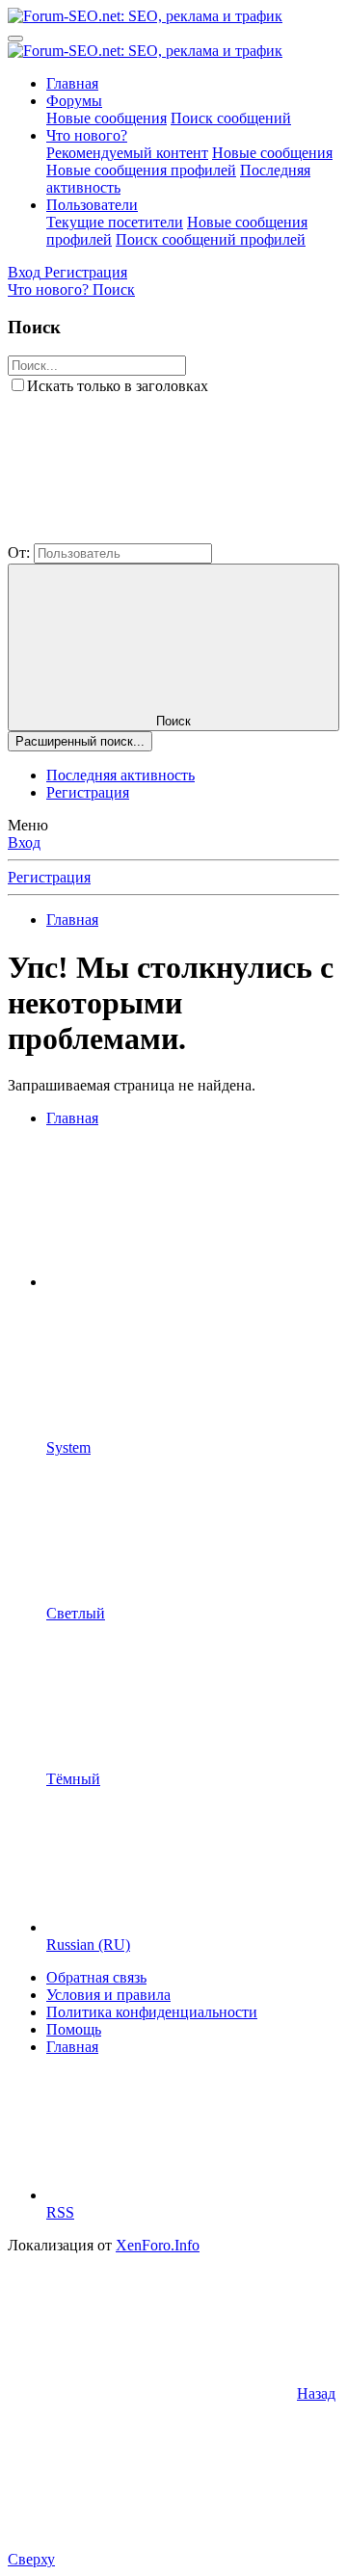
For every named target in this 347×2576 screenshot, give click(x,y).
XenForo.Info (158, 2245)
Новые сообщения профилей (141, 170)
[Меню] (15, 39)
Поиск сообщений (231, 118)
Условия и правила (108, 1995)
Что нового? (87, 135)
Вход (24, 842)
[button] (152, 534)
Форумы (74, 101)
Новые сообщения (107, 118)
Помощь (74, 2029)
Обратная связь (96, 1977)
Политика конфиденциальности (152, 2012)
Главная (72, 83)
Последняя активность (120, 775)
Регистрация (88, 792)
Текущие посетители (115, 222)
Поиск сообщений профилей (211, 239)
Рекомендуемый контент (127, 153)
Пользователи (92, 205)
